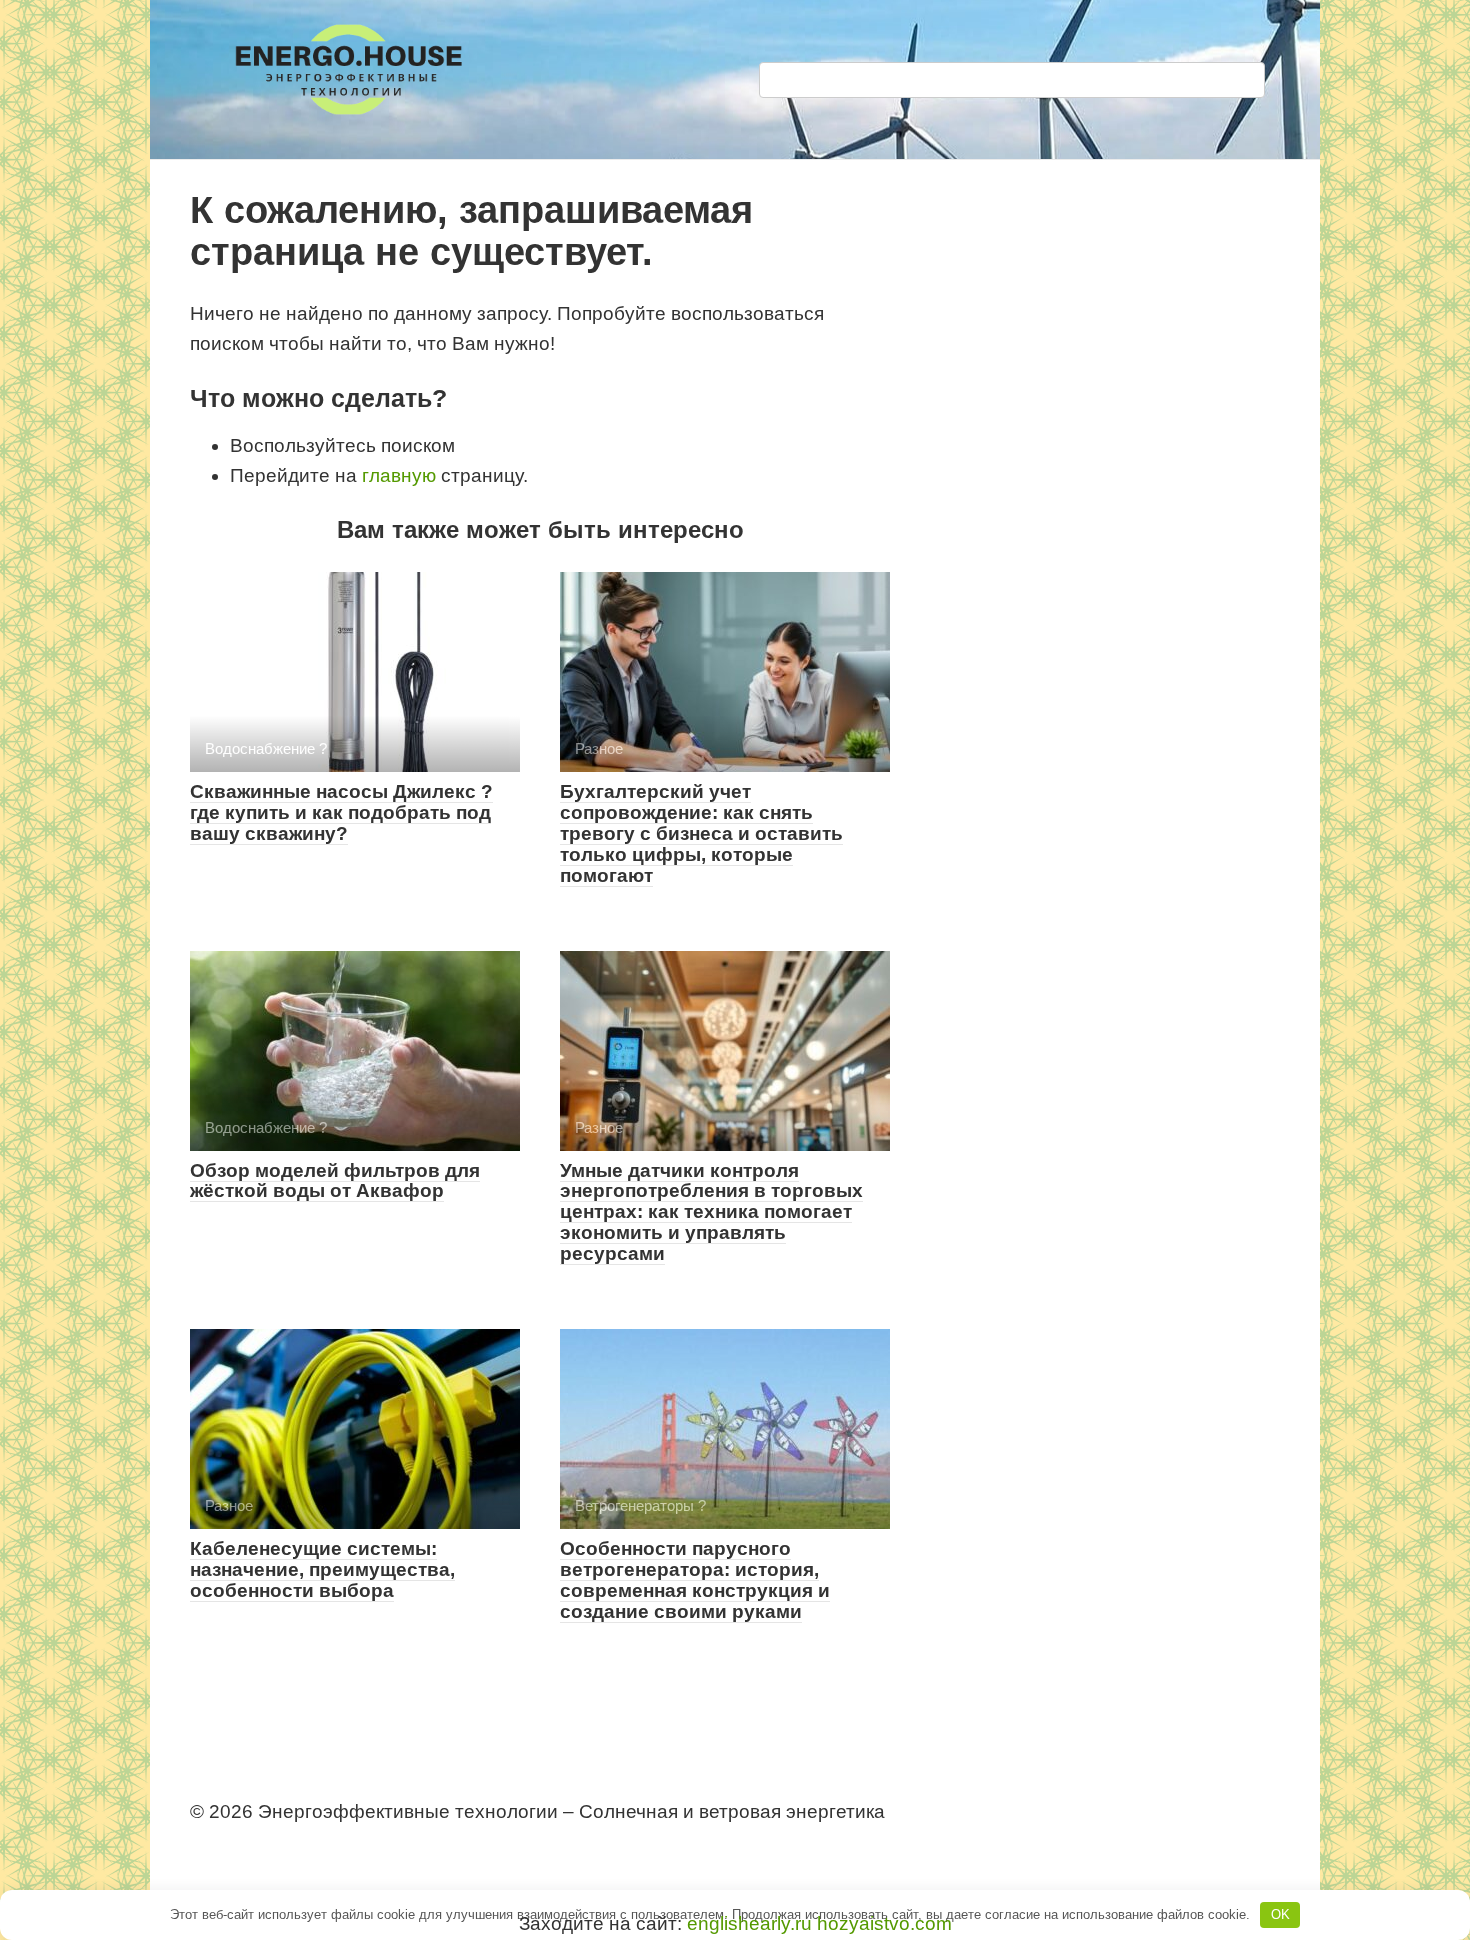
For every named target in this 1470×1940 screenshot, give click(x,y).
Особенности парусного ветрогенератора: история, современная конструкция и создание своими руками (695, 1580)
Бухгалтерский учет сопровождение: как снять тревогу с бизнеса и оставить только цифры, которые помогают (701, 833)
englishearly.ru (749, 1923)
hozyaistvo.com (884, 1923)
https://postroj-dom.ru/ (273, 1847)
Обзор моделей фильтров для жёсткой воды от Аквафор (335, 1181)
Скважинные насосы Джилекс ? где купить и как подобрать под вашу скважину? (341, 812)
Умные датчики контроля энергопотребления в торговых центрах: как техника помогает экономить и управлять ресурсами (711, 1212)
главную (399, 475)
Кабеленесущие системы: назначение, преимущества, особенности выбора (322, 1569)
